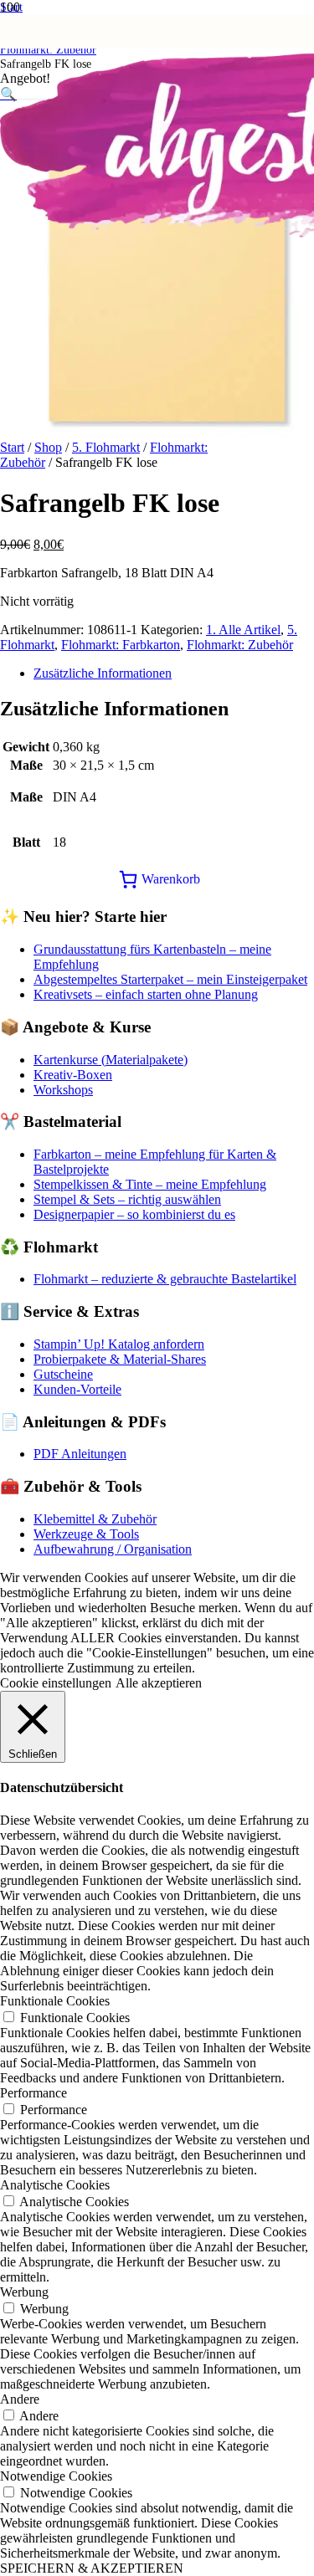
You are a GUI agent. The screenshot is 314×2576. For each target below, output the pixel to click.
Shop (48, 447)
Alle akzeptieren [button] (159, 1683)
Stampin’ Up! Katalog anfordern (119, 1344)
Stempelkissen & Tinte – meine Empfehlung (150, 1184)
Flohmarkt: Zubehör (240, 645)
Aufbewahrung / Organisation (113, 1549)
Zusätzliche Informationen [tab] (103, 673)
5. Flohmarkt (106, 447)
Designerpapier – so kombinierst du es (134, 1214)
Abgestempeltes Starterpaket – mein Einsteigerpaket (170, 979)
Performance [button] (33, 2093)
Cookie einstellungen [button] (56, 1683)
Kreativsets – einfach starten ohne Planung (146, 994)
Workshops (63, 1090)
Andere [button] (20, 2399)
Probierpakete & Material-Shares (120, 1359)
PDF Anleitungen (80, 1454)
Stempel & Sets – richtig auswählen (127, 1199)
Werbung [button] (24, 2292)
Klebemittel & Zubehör (95, 1519)
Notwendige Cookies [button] (56, 2476)
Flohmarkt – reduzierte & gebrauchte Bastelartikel (165, 1279)
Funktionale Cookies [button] (55, 2001)
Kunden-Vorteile (77, 1389)
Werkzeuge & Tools (86, 1534)
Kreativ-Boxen (73, 1075)
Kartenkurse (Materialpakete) (111, 1060)
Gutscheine (63, 1374)
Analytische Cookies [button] (55, 2185)
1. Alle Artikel (243, 630)
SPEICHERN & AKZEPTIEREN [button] (92, 2568)
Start (12, 447)
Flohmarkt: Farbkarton (121, 645)
